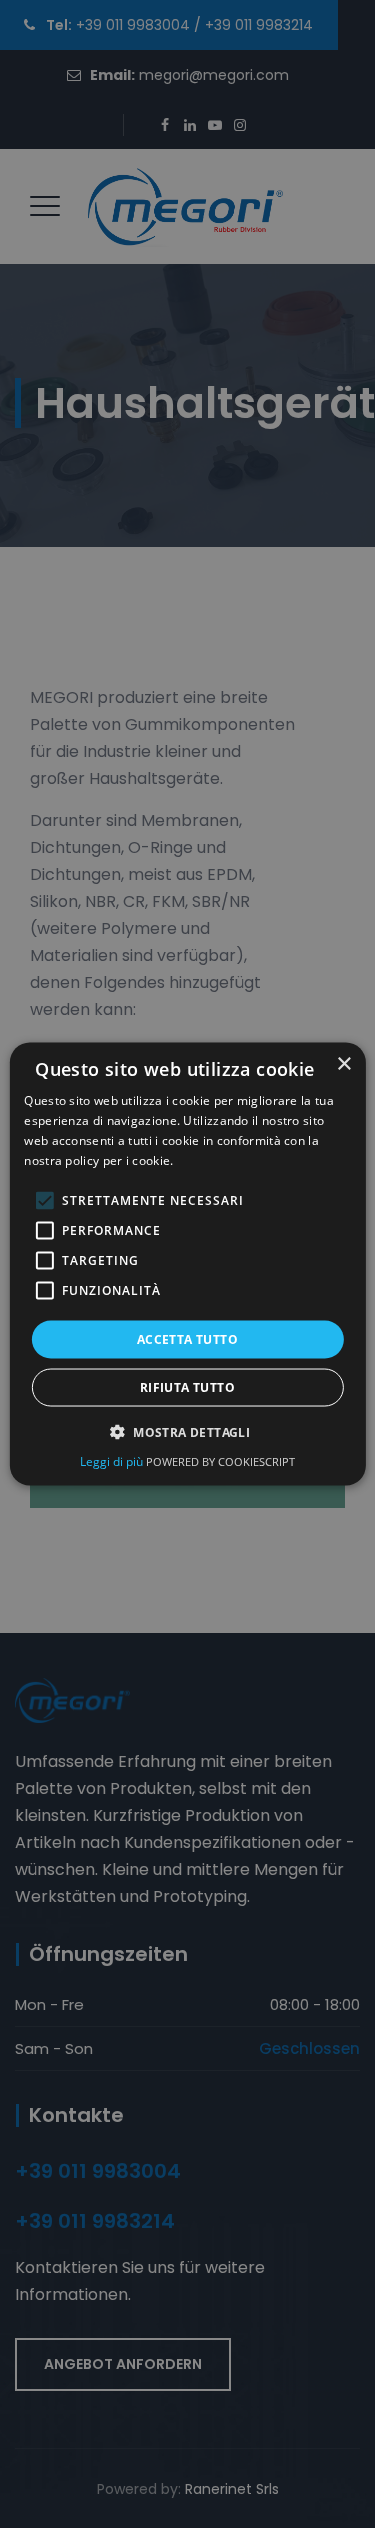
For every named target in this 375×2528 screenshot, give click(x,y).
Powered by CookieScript (220, 1460)
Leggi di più (113, 1460)
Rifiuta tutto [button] (187, 1386)
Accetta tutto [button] (187, 1338)
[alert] (187, 1264)
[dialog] (187, 1264)
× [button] (343, 1064)
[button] (187, 1431)
